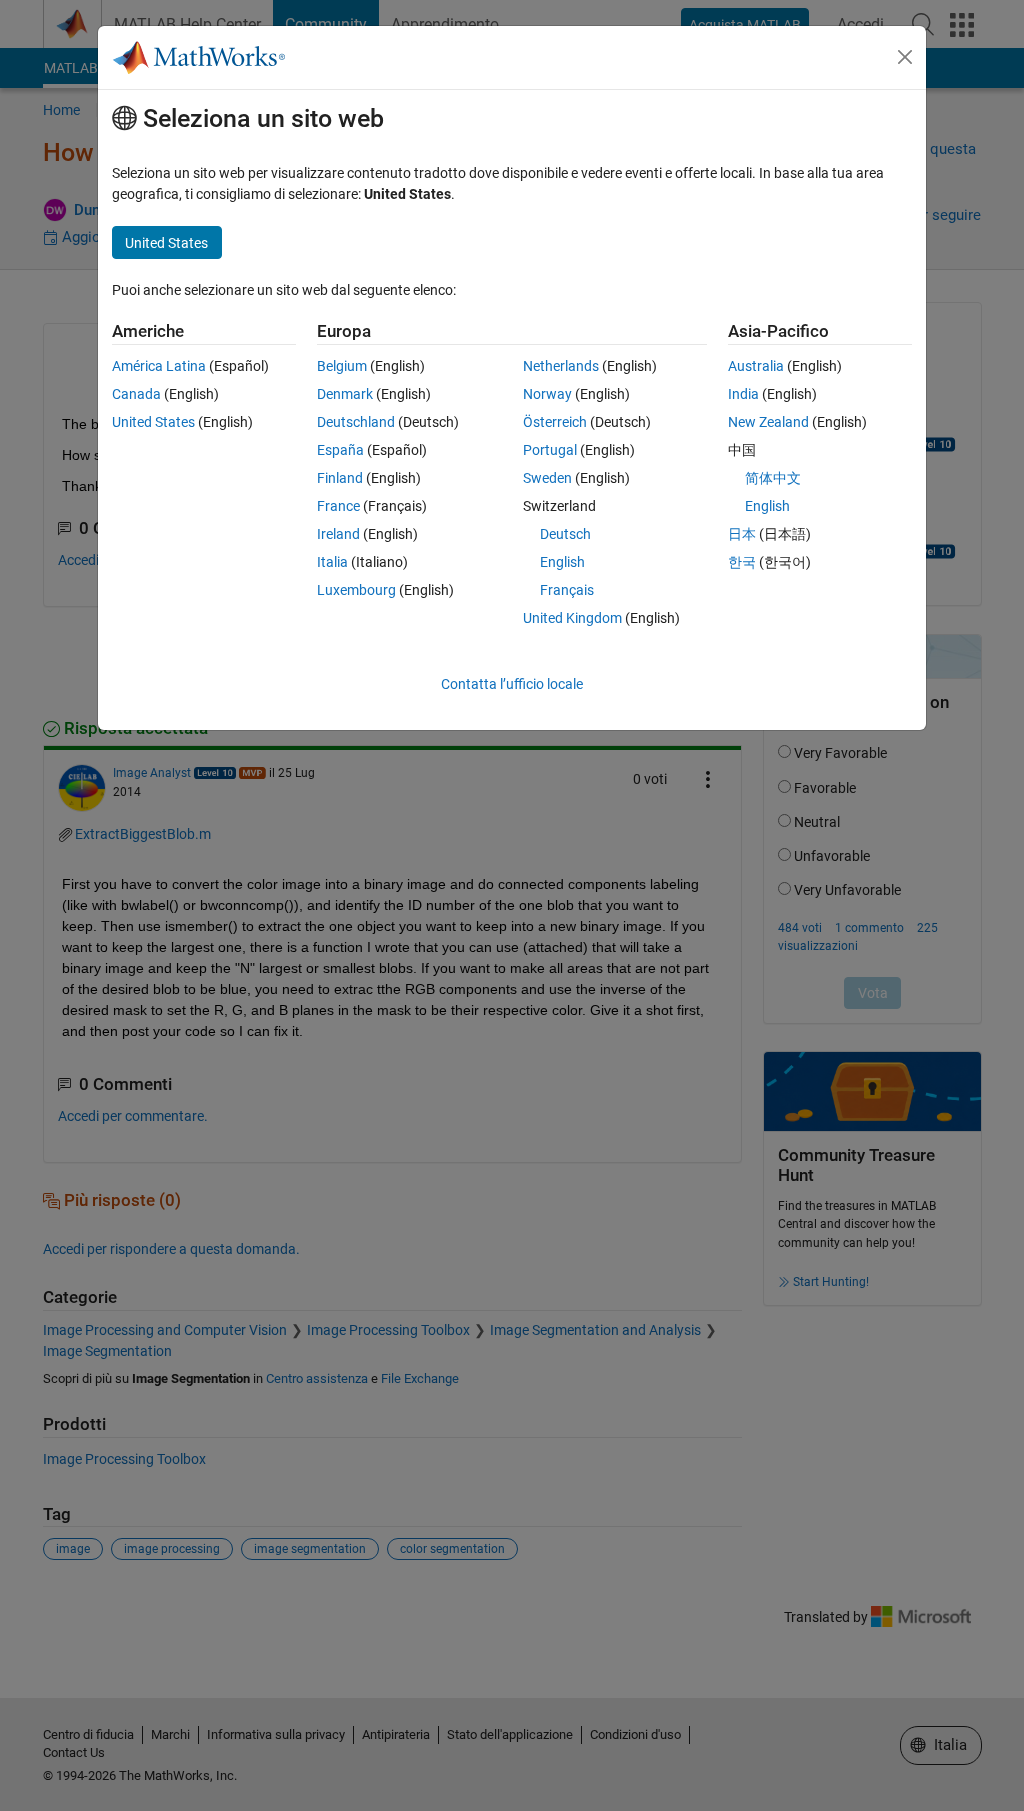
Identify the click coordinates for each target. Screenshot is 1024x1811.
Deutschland (356, 422)
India (743, 394)
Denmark (345, 394)
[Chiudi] (905, 57)
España (340, 450)
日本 (742, 534)
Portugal (550, 450)
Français (567, 590)
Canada (136, 394)
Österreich (555, 422)
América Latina (159, 366)
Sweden (547, 478)
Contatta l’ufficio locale (512, 684)
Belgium (342, 366)
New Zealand (768, 422)
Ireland (338, 534)
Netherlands (561, 366)
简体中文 (773, 478)
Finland (340, 478)
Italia (332, 562)
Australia (756, 366)
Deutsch (565, 534)
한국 (742, 562)
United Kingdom (572, 618)
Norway (547, 394)
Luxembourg (356, 590)
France (338, 506)
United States (153, 422)
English (562, 562)
